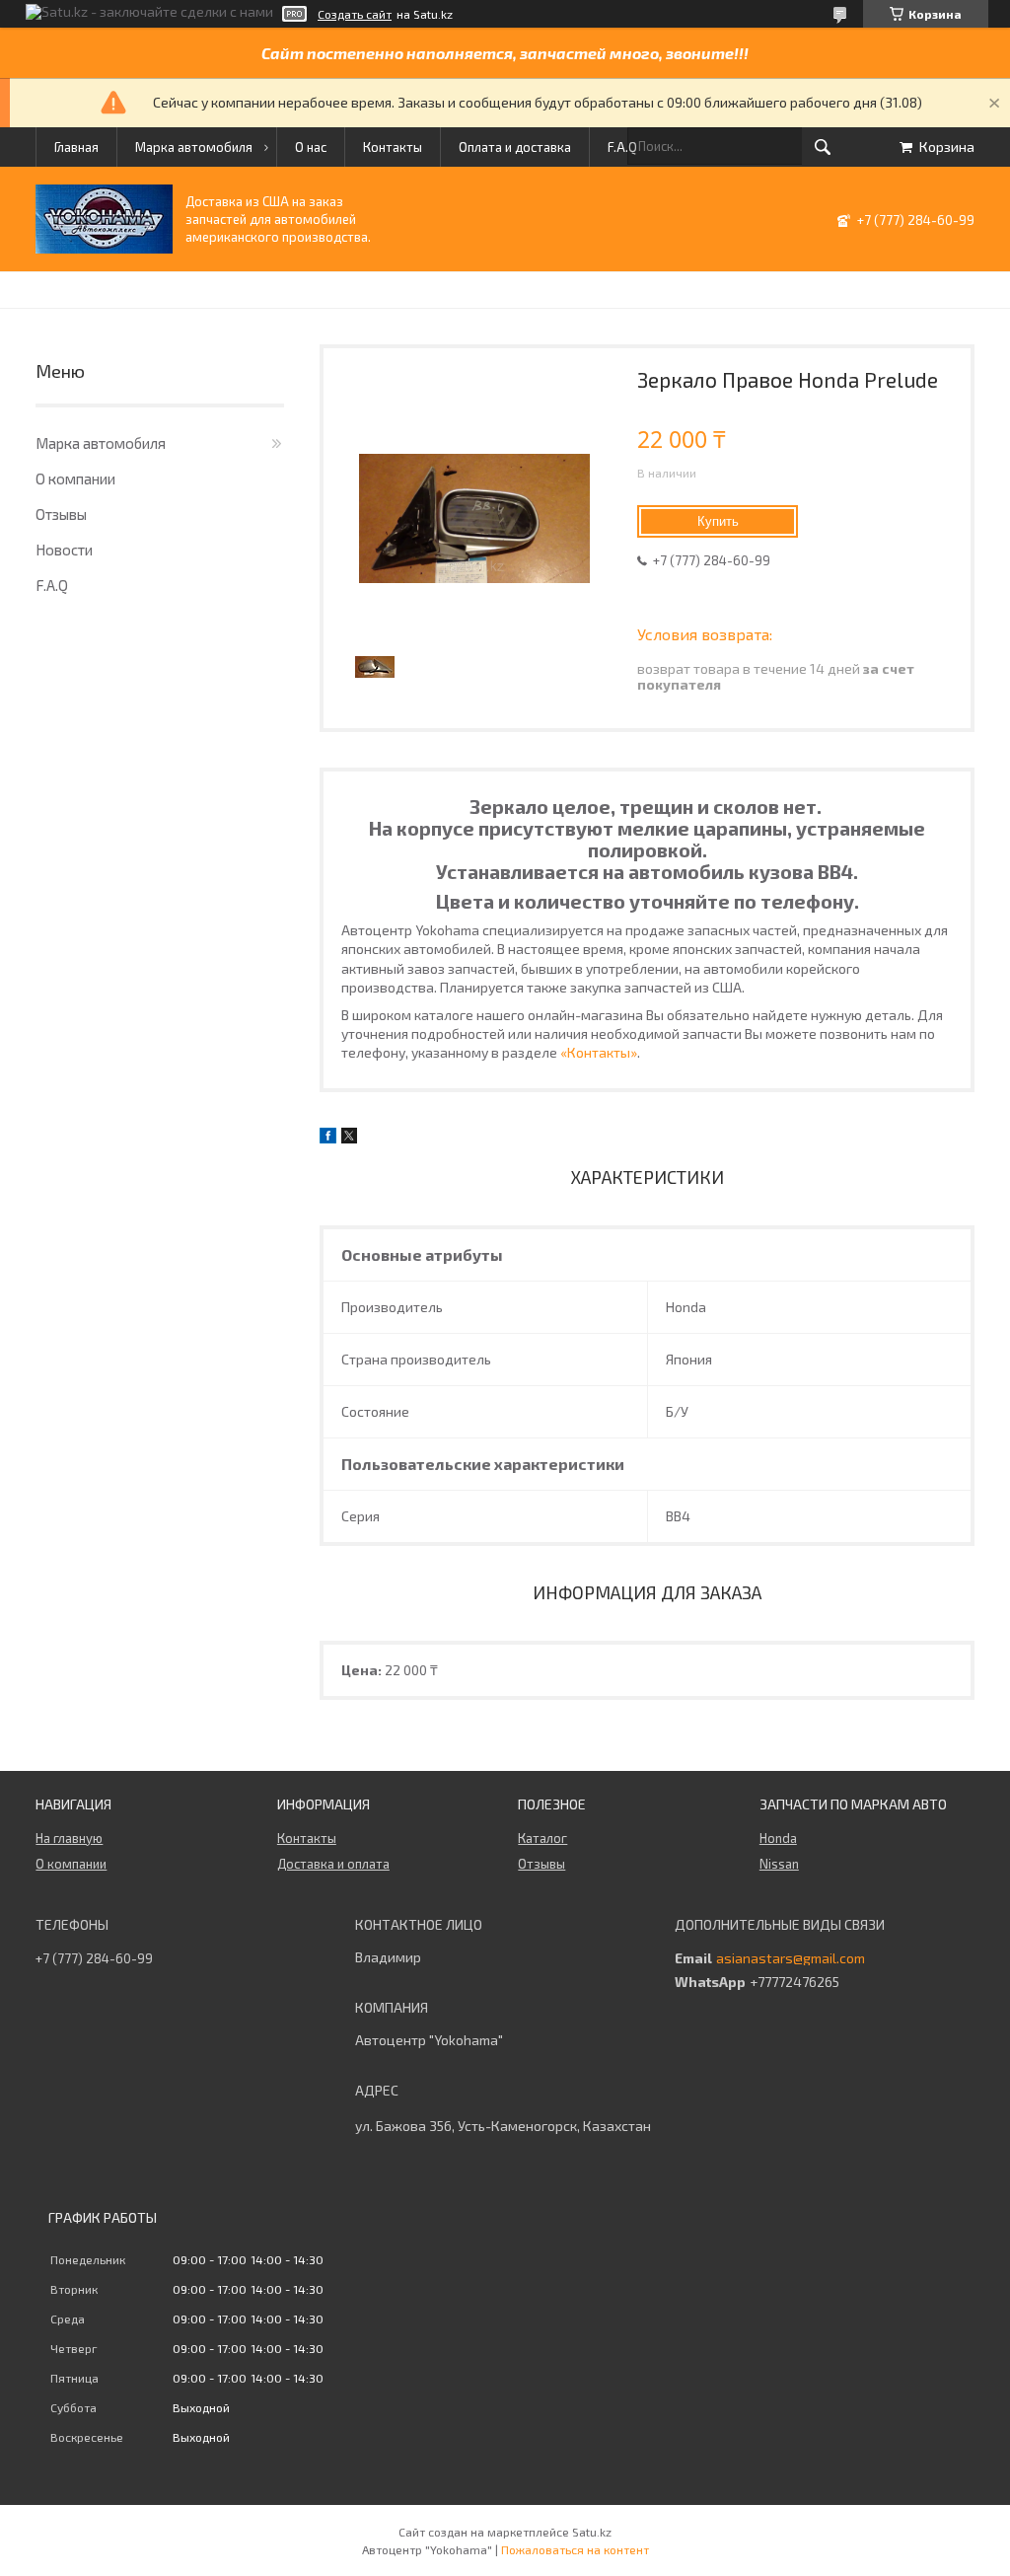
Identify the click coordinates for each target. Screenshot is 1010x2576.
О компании (75, 478)
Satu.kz (592, 2532)
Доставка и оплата (333, 1864)
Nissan (779, 1864)
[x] (349, 1138)
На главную (69, 1838)
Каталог (542, 1838)
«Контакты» (599, 1052)
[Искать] (823, 147)
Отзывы (61, 514)
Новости (64, 550)
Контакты (393, 147)
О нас (311, 147)
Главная (76, 147)
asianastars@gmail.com (791, 1958)
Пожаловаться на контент (575, 2549)
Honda (778, 1838)
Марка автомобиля (194, 147)
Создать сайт (355, 14)
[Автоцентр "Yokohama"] (104, 248)
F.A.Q (622, 147)
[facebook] (328, 1138)
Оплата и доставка (515, 147)
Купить (718, 521)
